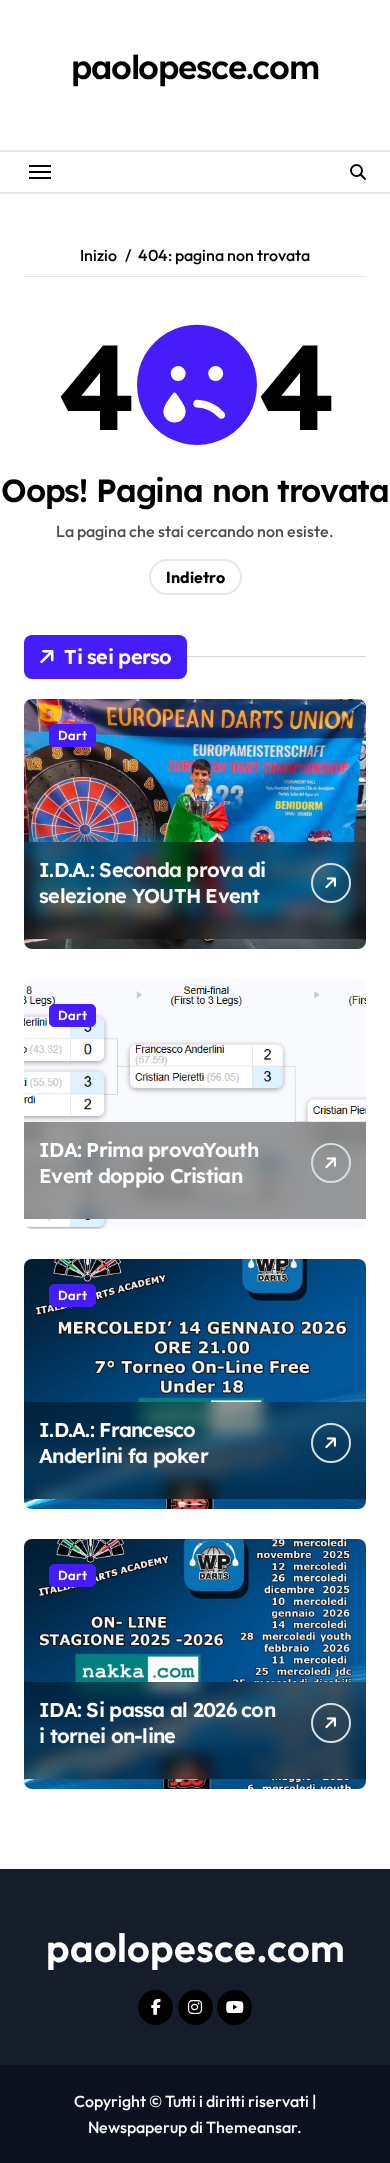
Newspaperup (137, 2127)
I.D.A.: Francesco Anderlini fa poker (123, 1442)
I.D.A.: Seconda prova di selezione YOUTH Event (152, 882)
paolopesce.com (195, 66)
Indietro (195, 577)
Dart (72, 735)
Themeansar (251, 2127)
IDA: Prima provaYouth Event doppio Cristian (148, 1162)
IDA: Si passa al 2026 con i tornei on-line (157, 1722)
